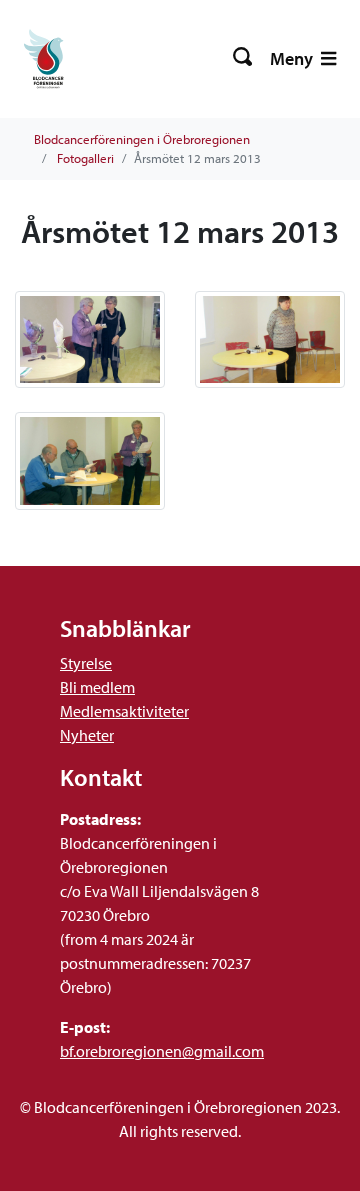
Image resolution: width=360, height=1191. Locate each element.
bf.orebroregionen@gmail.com (162, 1051)
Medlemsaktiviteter (124, 711)
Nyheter (87, 735)
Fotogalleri (85, 158)
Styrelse (86, 663)
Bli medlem (97, 687)
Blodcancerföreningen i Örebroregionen (142, 139)
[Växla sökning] (243, 59)
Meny (293, 58)
